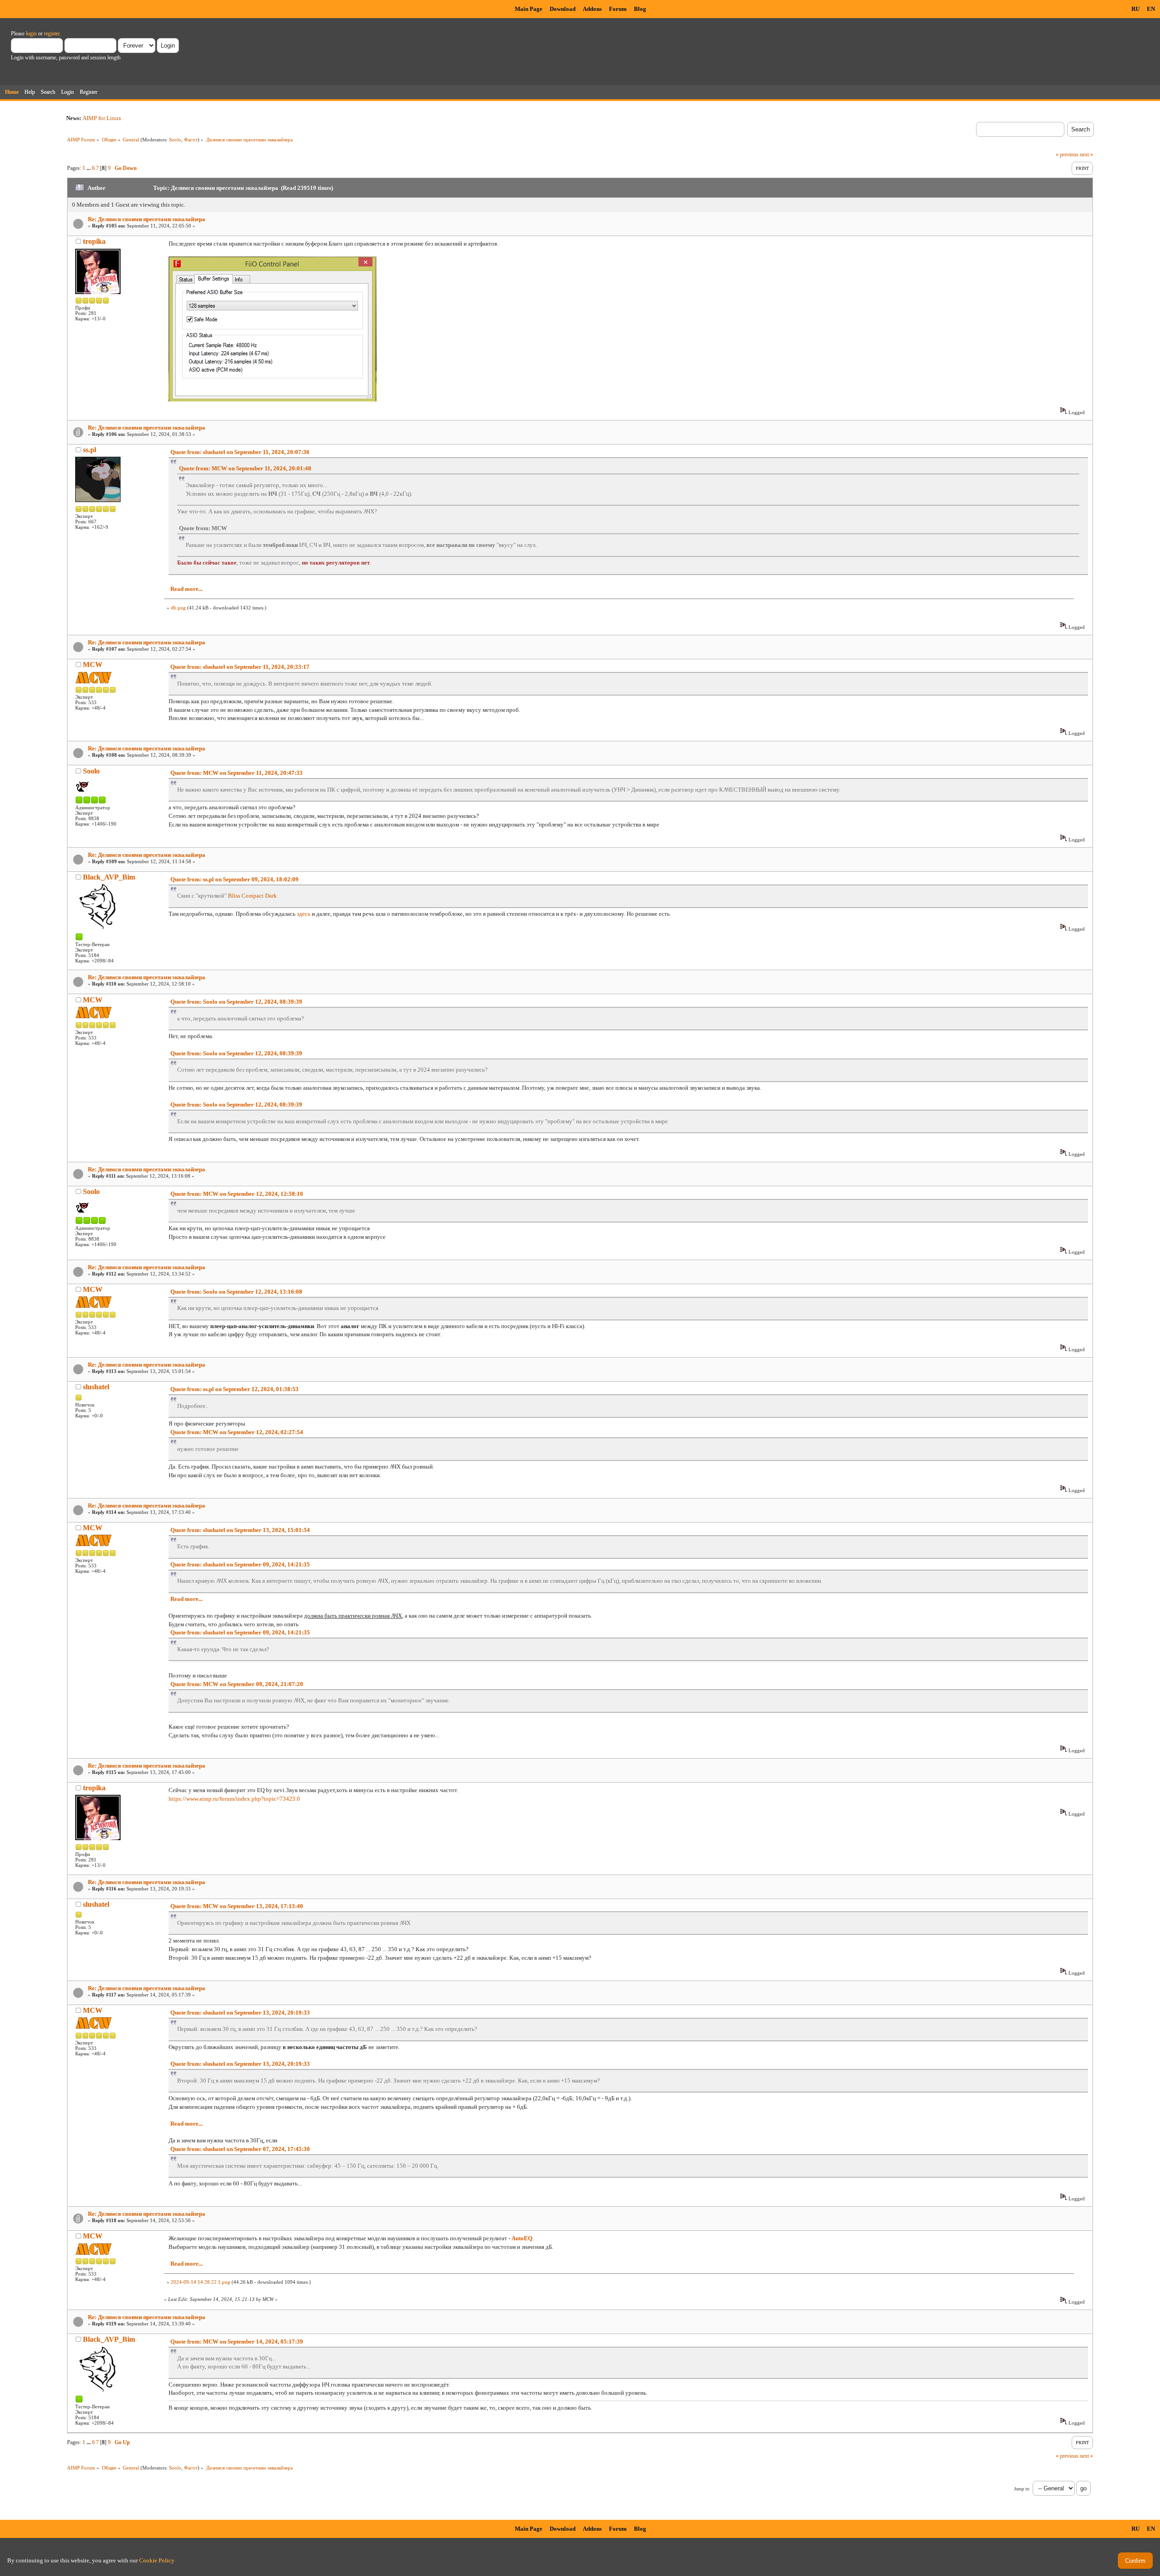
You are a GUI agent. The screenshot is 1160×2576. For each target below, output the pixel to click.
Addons (592, 9)
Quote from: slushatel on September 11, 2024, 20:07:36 (240, 452)
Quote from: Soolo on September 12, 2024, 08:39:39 (236, 1002)
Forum (618, 9)
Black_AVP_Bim (109, 877)
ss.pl (89, 450)
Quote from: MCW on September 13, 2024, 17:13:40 (237, 1906)
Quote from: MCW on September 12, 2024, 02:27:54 (237, 1432)
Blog (640, 9)
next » (1086, 155)
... (89, 168)
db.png (178, 608)
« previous (1067, 155)
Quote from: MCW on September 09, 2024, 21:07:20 (237, 1684)
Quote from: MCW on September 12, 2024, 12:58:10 (237, 1194)
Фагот (191, 140)
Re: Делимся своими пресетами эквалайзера (147, 219)
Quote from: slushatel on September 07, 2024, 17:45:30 (240, 2149)
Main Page (529, 9)
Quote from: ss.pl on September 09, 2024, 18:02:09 (234, 879)
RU (1136, 9)
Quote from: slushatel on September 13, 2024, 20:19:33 (240, 2013)
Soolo (175, 140)
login (31, 34)
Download (563, 9)
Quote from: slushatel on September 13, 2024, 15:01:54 (240, 1530)
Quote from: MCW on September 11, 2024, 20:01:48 (245, 468)
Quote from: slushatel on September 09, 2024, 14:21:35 (240, 1564)
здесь (304, 914)
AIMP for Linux (102, 118)
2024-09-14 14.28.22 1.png (201, 2282)
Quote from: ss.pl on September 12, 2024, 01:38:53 (234, 1389)
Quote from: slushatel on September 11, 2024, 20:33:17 (240, 667)
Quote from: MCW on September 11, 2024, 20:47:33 (237, 773)
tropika (94, 241)
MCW (93, 665)
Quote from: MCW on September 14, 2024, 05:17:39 (237, 2342)
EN (1151, 9)
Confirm (1135, 2561)
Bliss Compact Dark (252, 896)
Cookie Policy (157, 2560)
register (52, 34)
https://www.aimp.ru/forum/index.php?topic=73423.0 (234, 1799)
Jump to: (1022, 2489)
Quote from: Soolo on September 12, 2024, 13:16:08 (236, 1292)
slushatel (96, 1387)
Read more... (186, 589)
